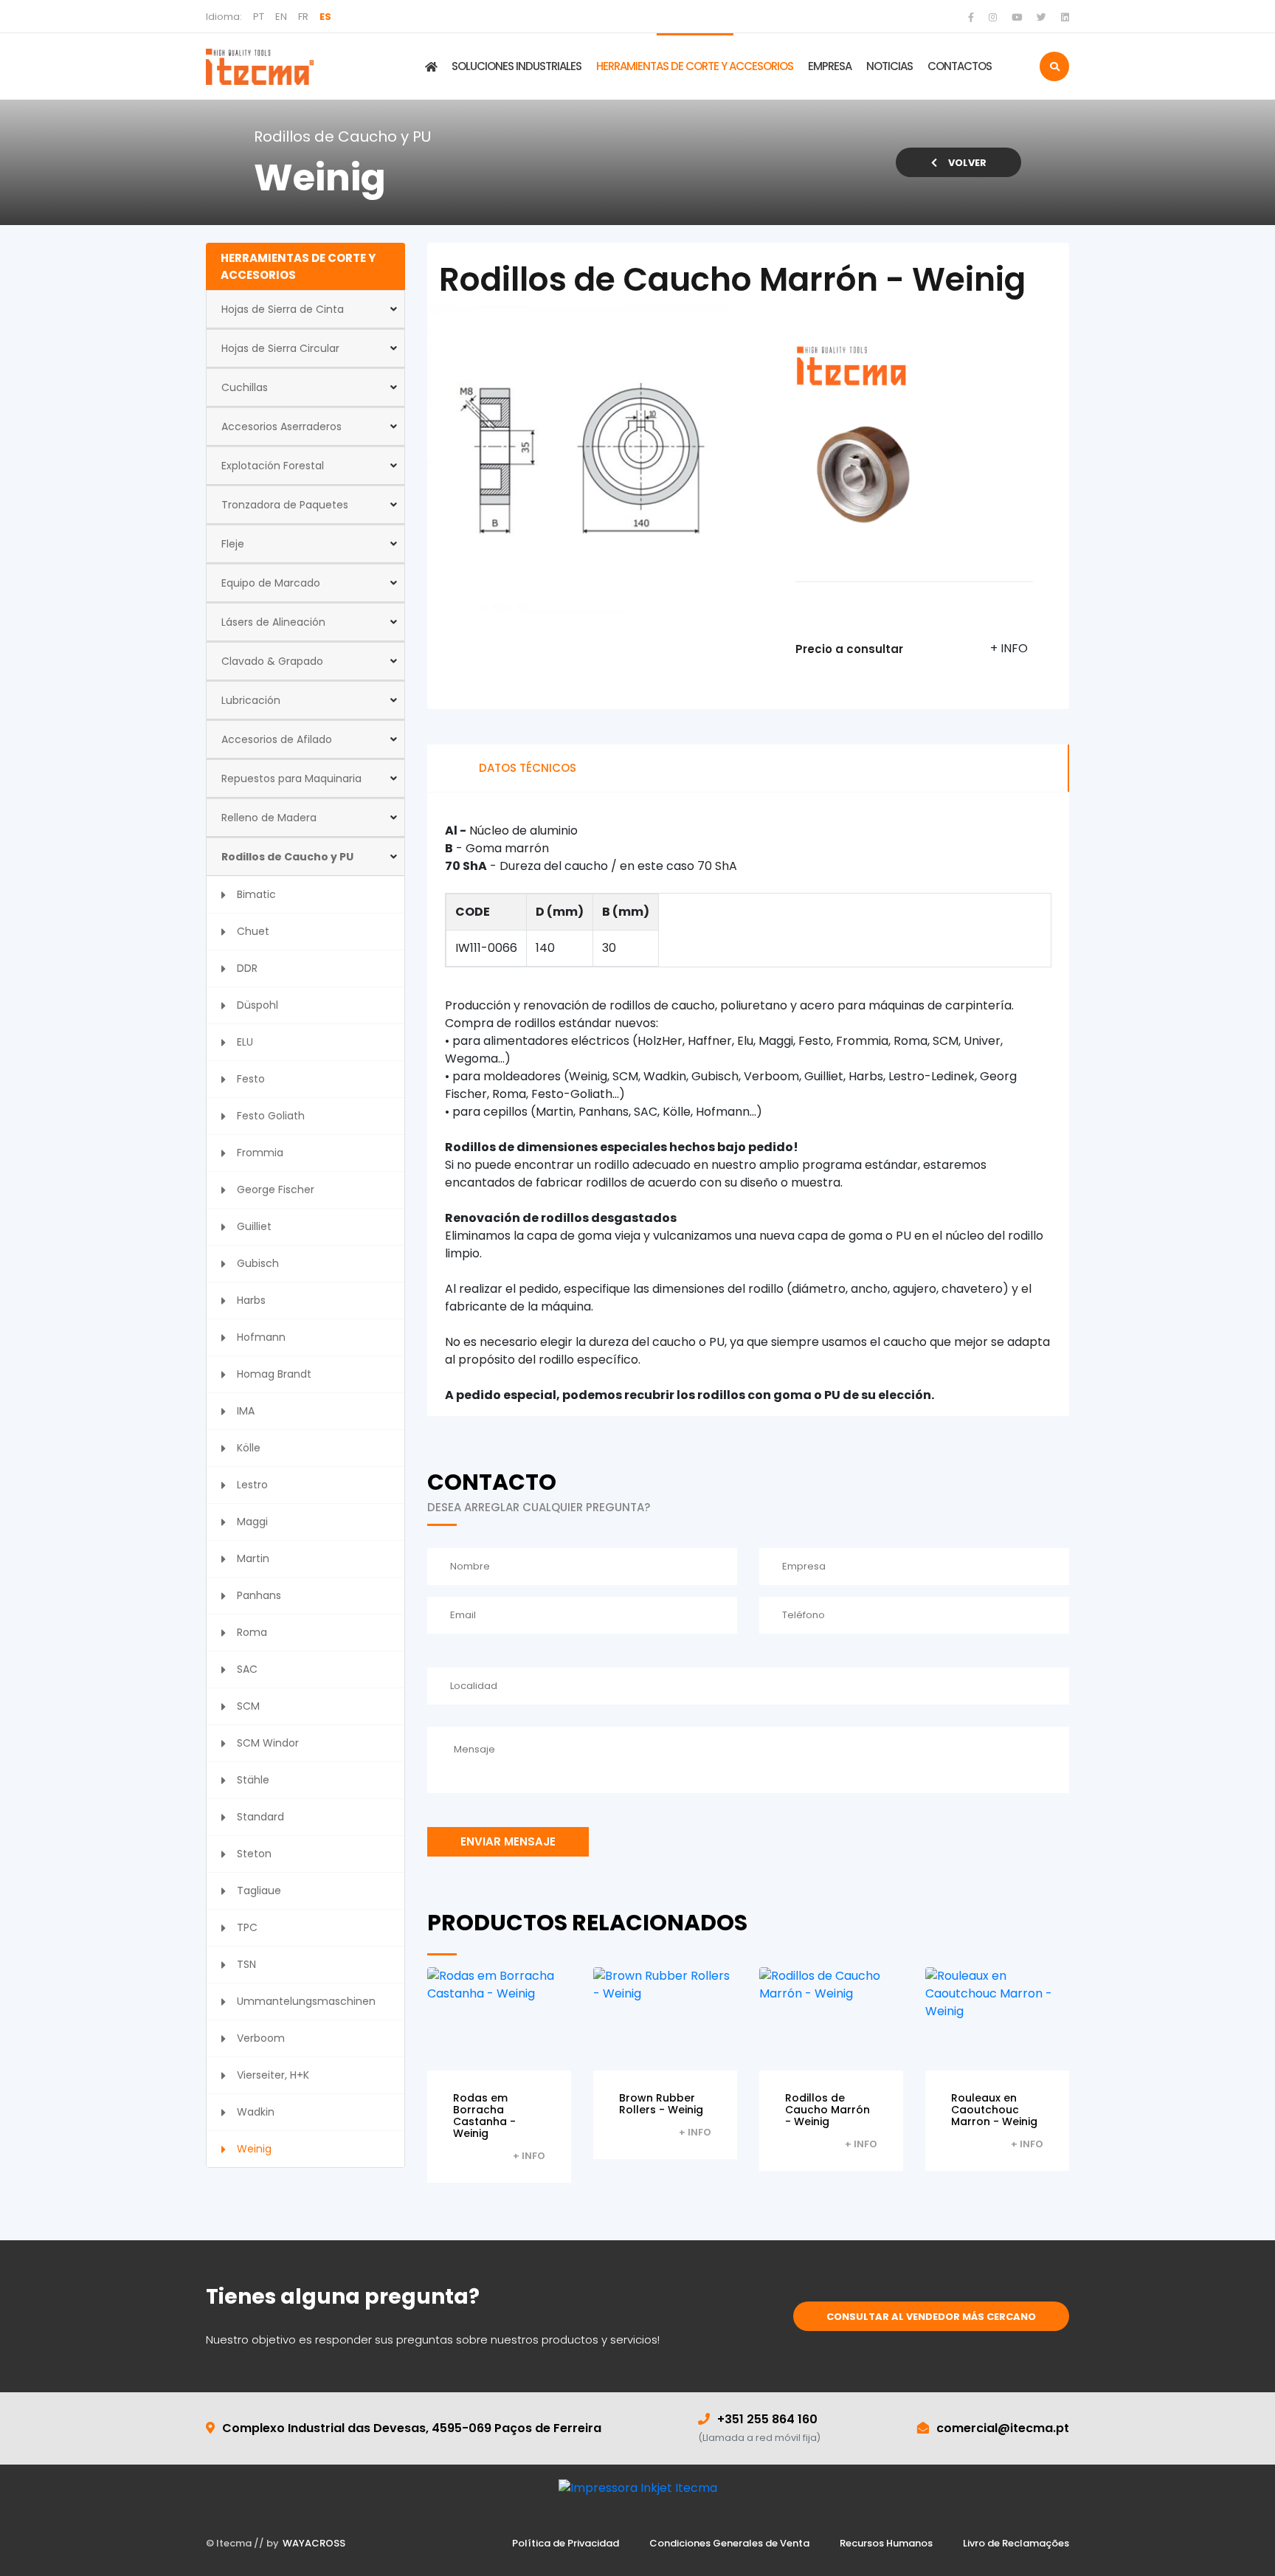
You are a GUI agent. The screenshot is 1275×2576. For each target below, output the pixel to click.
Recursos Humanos (886, 2543)
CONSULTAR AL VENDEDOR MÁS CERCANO (931, 2317)
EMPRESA (830, 66)
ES (325, 17)
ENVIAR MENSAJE (508, 1841)
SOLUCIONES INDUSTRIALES (516, 66)
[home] (260, 66)
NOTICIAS (889, 66)
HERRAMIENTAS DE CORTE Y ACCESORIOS (695, 66)
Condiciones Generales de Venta (729, 2543)
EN (281, 17)
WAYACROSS (314, 2543)
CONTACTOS (960, 66)
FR (303, 17)
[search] (1054, 66)
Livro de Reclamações (1016, 2543)
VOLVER (967, 163)
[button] (305, 309)
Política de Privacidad (566, 2543)
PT (259, 17)
